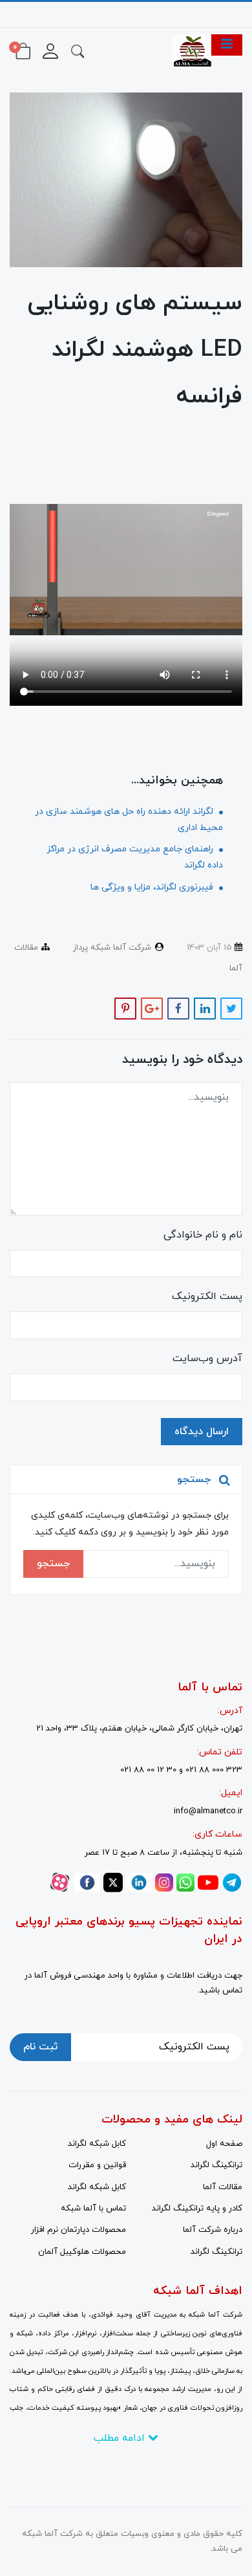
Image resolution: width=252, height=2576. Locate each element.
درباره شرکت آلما (213, 2230)
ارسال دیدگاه (202, 1432)
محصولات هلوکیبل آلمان (82, 2252)
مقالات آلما (223, 2187)
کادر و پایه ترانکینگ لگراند (197, 2209)
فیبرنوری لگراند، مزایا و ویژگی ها (153, 887)
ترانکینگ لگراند (216, 2165)
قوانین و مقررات (97, 2165)
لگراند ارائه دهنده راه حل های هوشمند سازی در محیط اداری (129, 820)
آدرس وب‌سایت (207, 1359)
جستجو (53, 1564)
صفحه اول (224, 2144)
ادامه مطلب (121, 2438)
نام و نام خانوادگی (203, 1235)
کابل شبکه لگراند (97, 2144)
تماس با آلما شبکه (93, 2209)
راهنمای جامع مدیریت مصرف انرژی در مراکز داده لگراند (135, 857)
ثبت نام (40, 2047)
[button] (78, 50)
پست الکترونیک (207, 1296)
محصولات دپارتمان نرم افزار (79, 2230)
